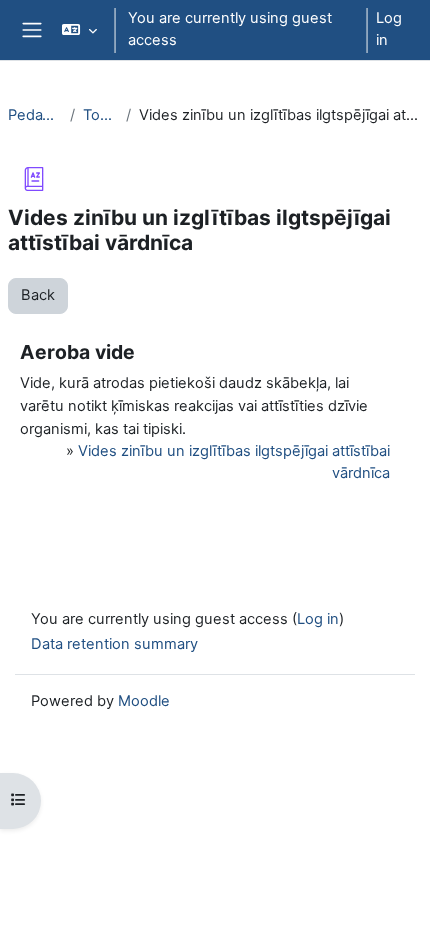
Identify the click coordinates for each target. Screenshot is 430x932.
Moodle (144, 701)
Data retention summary (114, 644)
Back (38, 295)
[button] (78, 30)
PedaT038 (35, 115)
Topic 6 (100, 115)
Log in (389, 29)
